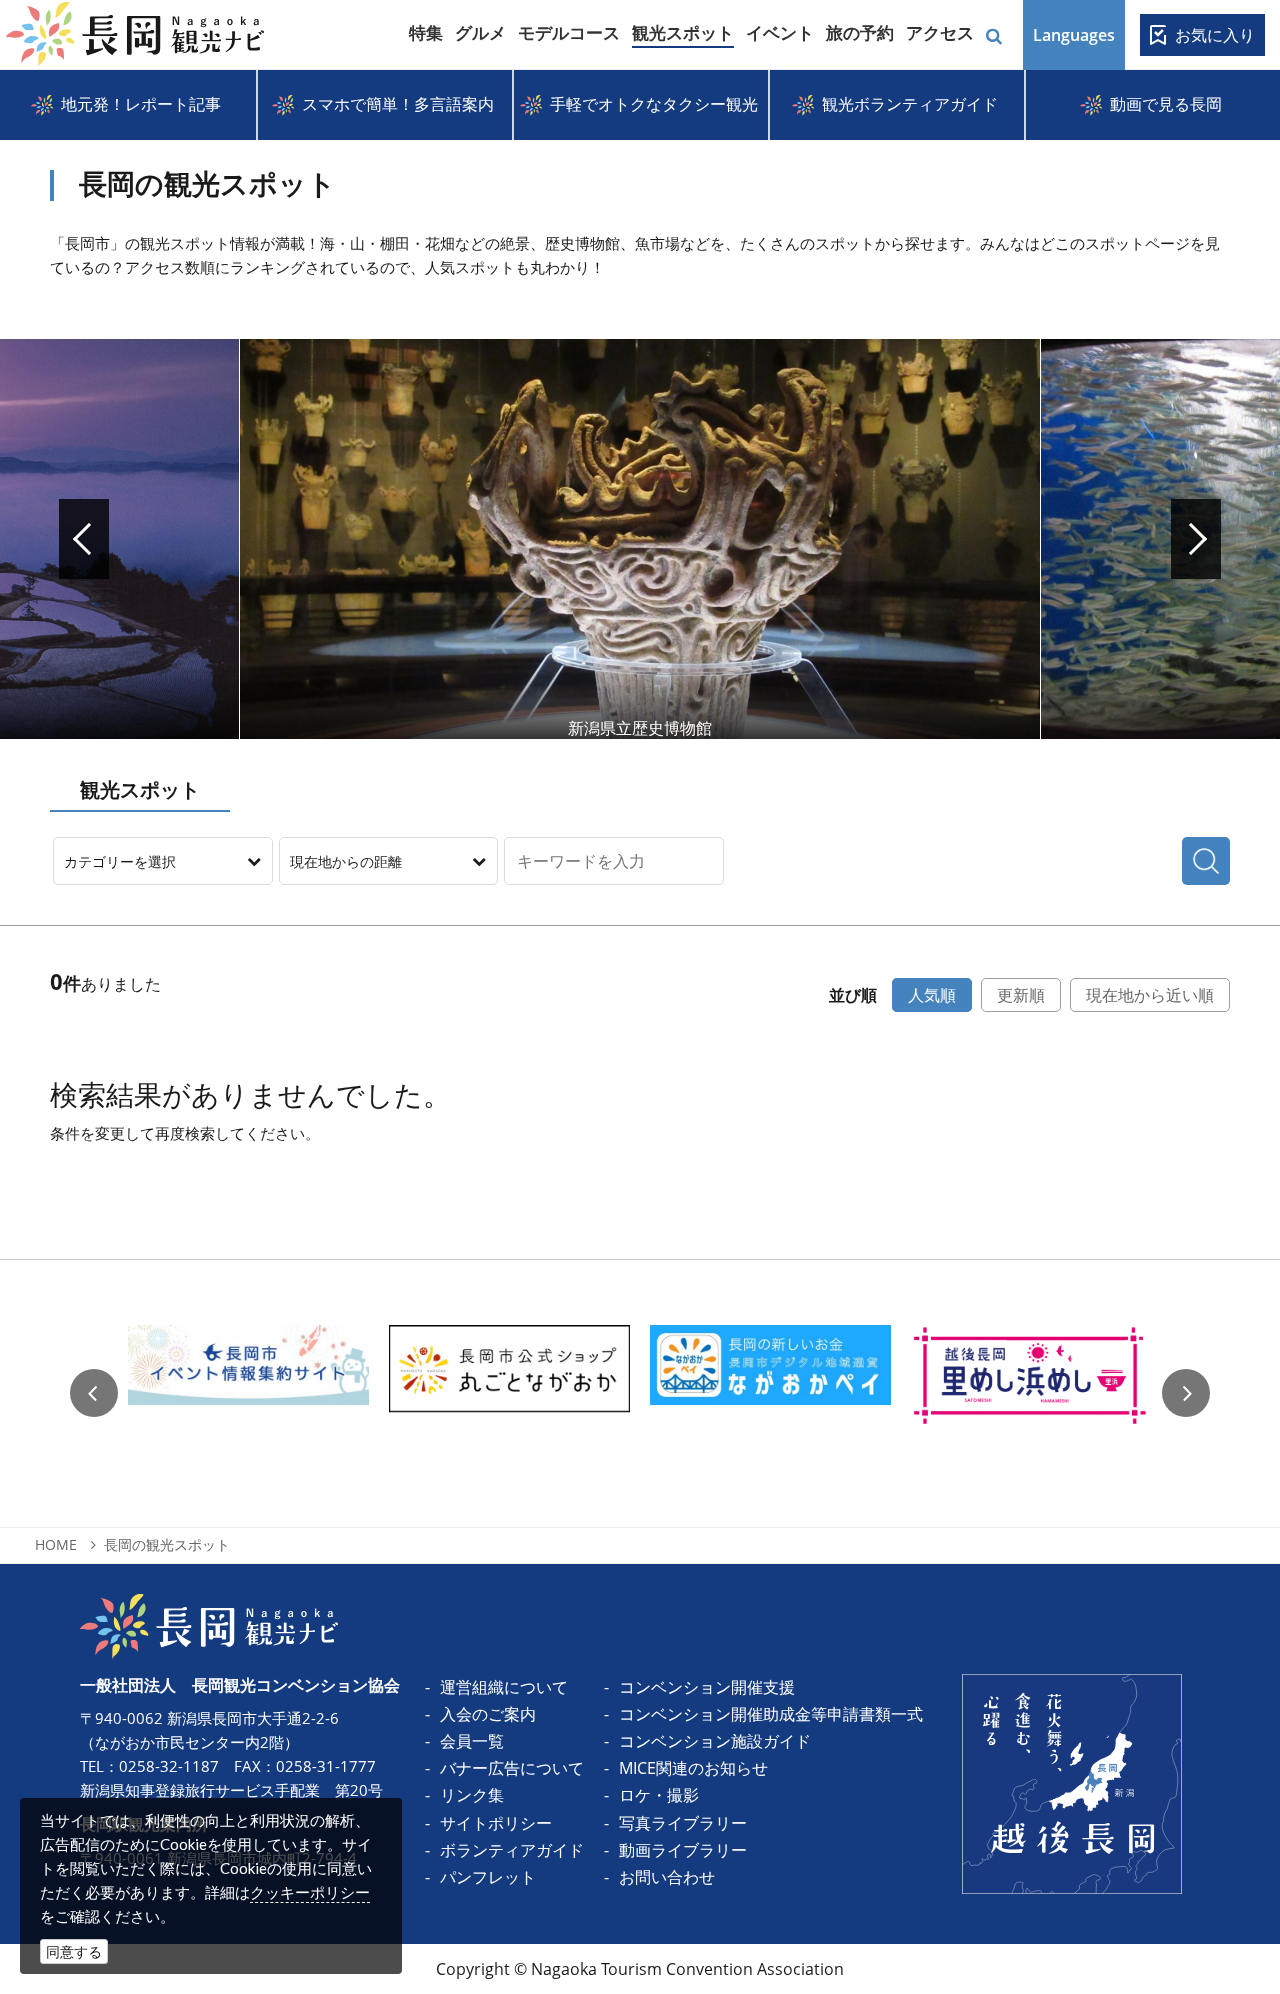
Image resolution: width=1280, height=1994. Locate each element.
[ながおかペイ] (770, 1393)
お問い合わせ (667, 1877)
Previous (94, 1393)
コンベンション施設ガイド (715, 1741)
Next (1196, 539)
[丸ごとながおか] (509, 1393)
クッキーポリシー (310, 1892)
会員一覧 (472, 1741)
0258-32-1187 (169, 1766)
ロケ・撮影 (659, 1795)
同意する (74, 1951)
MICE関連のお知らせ (693, 1768)
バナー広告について (512, 1768)
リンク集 (472, 1795)
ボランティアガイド (512, 1850)
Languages (1074, 35)
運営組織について (504, 1687)
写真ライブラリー (683, 1823)
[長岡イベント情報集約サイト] (248, 1393)
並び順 (853, 995)
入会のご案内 (488, 1714)
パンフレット (488, 1877)
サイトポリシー (496, 1823)
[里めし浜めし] (1031, 1393)
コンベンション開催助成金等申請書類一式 (771, 1714)
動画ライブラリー (683, 1850)
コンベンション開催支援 (707, 1687)
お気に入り (1215, 35)
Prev (84, 539)
